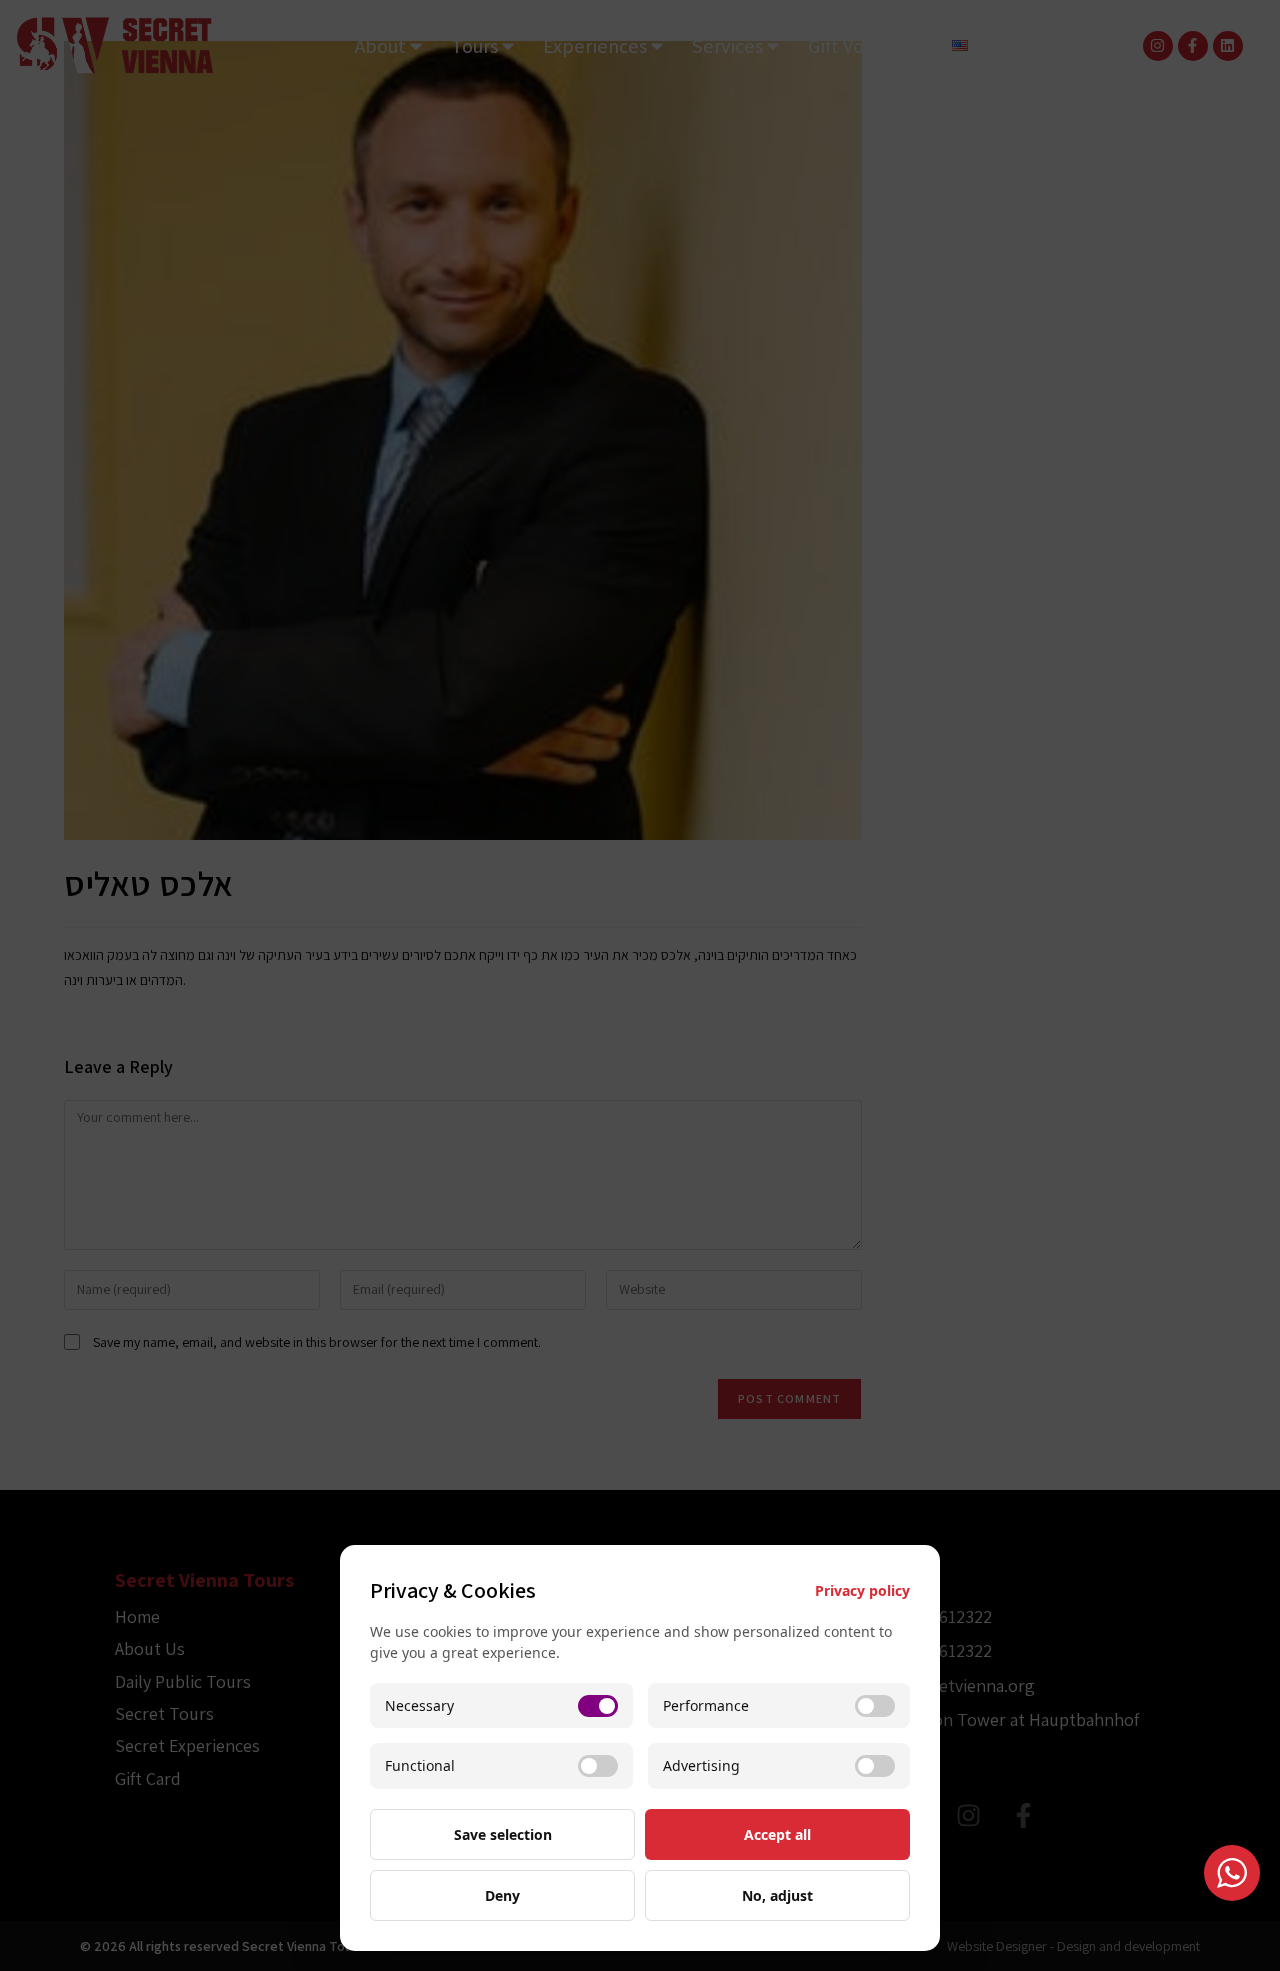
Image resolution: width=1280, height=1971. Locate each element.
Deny (502, 1895)
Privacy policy (862, 1590)
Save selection (503, 1834)
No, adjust (777, 1895)
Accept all (777, 1834)
